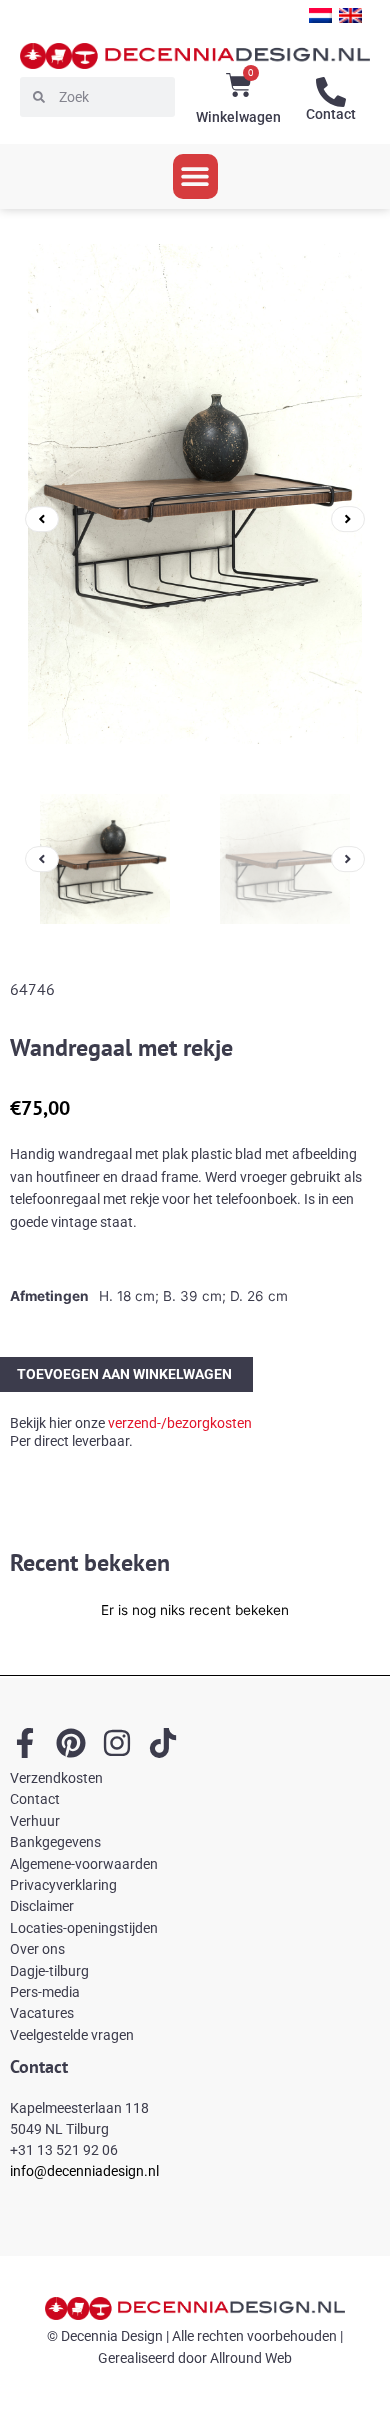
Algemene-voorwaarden (84, 1864)
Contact (331, 114)
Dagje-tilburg (49, 1971)
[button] (195, 176)
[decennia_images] (195, 519)
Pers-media (45, 1992)
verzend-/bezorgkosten (180, 1423)
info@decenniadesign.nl (84, 2171)
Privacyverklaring (63, 1885)
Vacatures (42, 2013)
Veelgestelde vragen (72, 2035)
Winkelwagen (238, 117)
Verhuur (35, 1821)
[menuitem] (320, 15)
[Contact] (331, 92)
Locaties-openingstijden (84, 1928)
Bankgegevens (55, 1842)
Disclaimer (42, 1906)
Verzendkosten (56, 1778)
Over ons (37, 1949)
